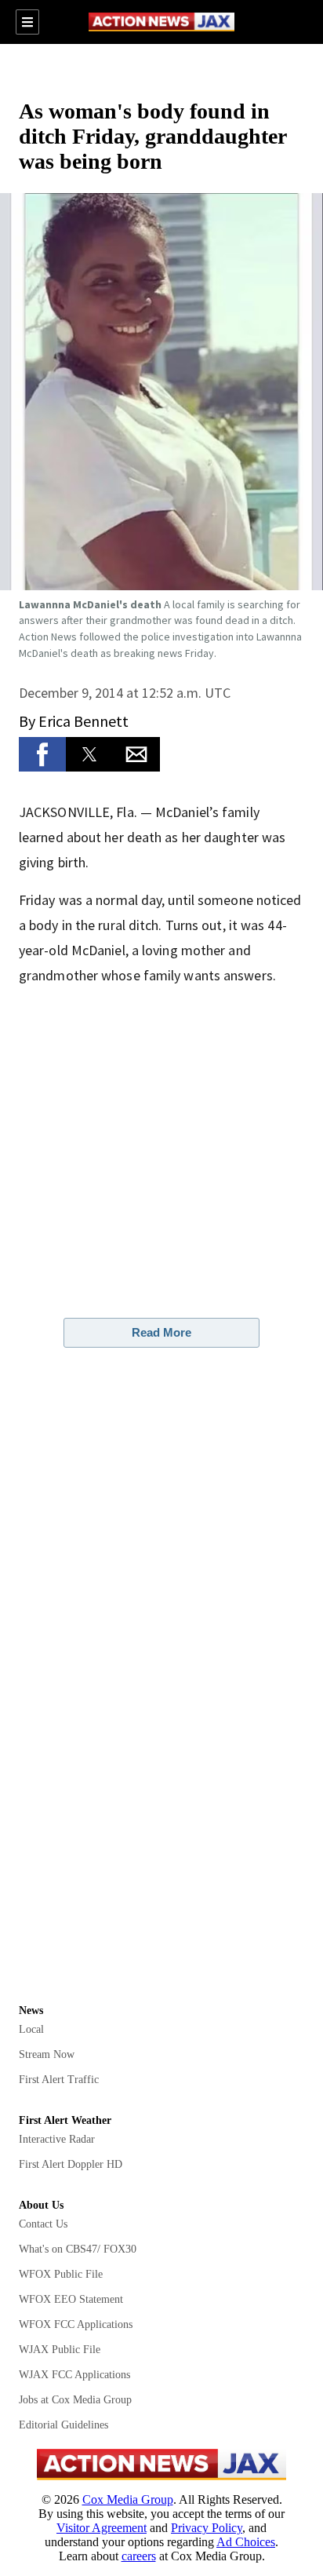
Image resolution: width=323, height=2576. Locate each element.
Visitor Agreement (102, 2528)
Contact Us (43, 2224)
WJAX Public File (60, 2350)
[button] (161, 392)
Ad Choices (246, 2542)
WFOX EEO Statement (71, 2299)
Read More (161, 1332)
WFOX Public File (61, 2274)
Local (31, 2029)
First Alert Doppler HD (71, 2164)
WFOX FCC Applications (76, 2324)
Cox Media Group (128, 2499)
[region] (161, 70)
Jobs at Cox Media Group (75, 2400)
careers (139, 2556)
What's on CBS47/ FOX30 (78, 2249)
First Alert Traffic (59, 2080)
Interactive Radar (57, 2139)
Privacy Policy (207, 2528)
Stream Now (47, 2054)
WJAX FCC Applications (74, 2375)
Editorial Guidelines (64, 2425)
